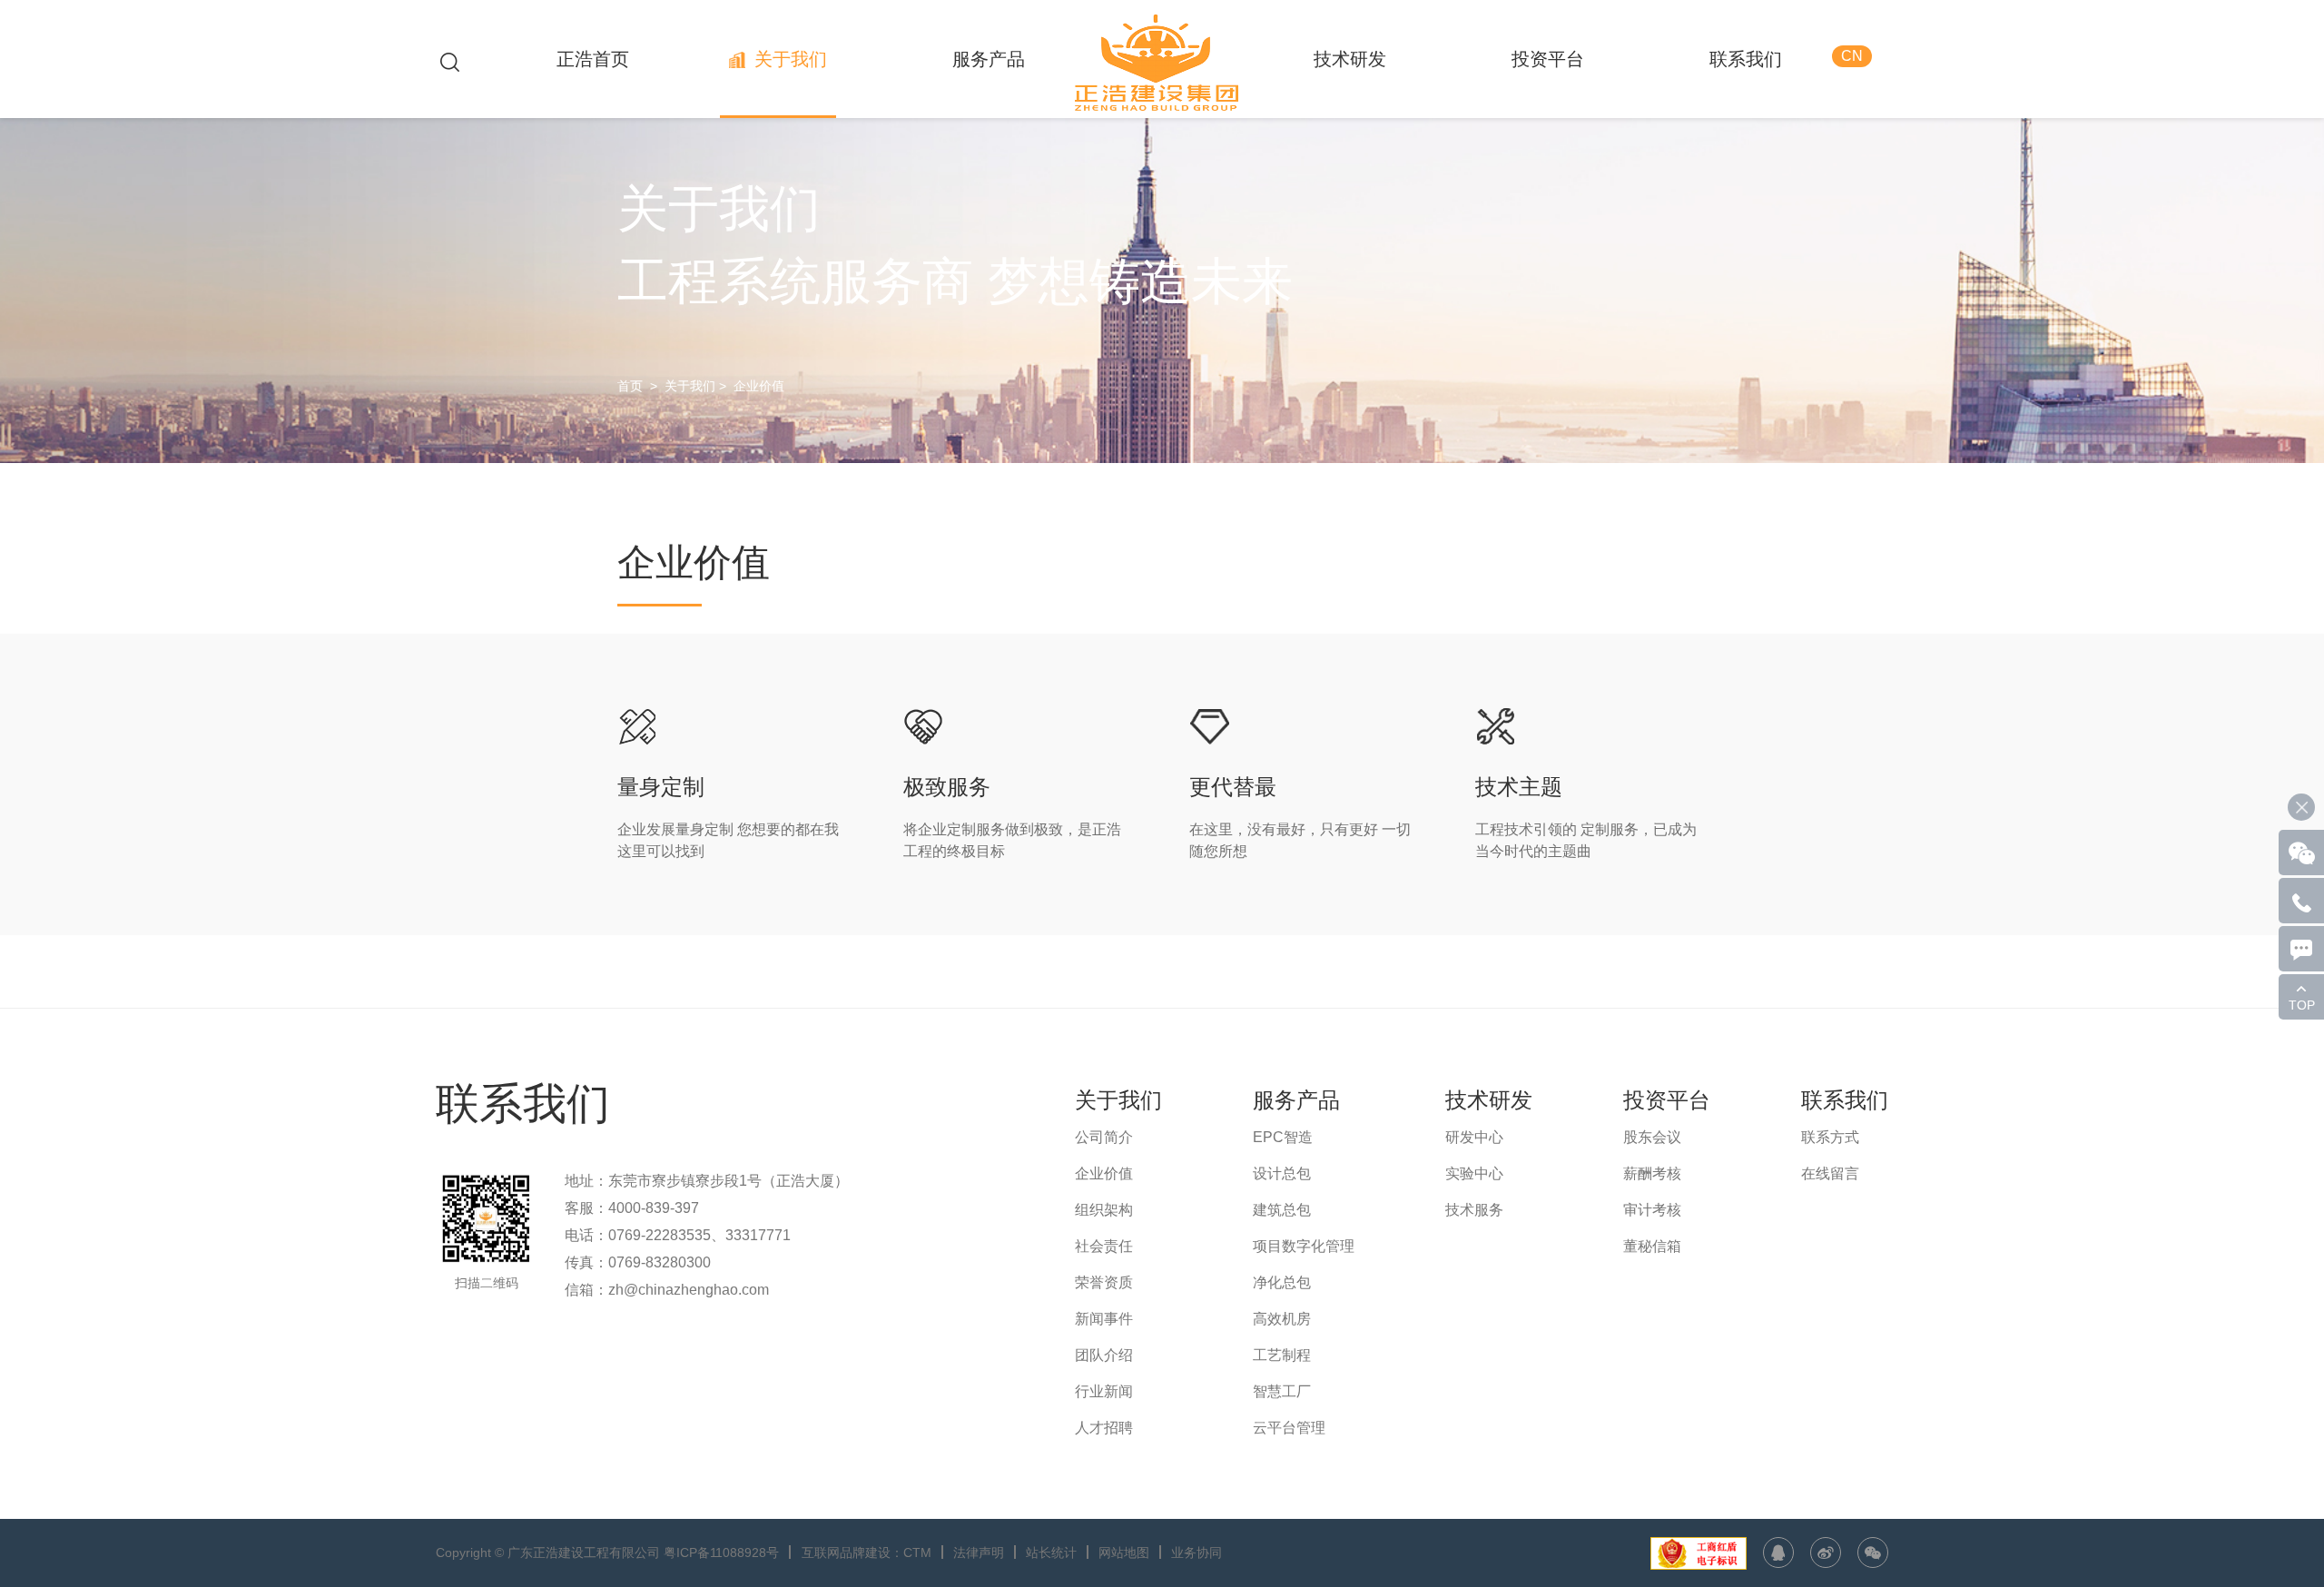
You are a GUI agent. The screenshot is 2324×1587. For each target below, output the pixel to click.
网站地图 (1124, 1552)
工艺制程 (1282, 1355)
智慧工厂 (1282, 1391)
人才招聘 (1104, 1428)
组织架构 (1104, 1210)
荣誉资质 (1104, 1282)
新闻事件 (1104, 1319)
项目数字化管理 (1304, 1246)
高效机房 (1282, 1319)
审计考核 (1652, 1210)
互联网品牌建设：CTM (867, 1552)
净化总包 (1282, 1282)
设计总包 (1282, 1173)
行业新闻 (1104, 1391)
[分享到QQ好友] (1778, 1552)
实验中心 (1474, 1173)
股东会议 (1652, 1137)
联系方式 (1830, 1137)
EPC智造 (1283, 1137)
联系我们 (1746, 59)
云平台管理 (1289, 1428)
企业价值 (759, 386)
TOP (2302, 1005)
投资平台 (1548, 59)
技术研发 (1350, 59)
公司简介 (1104, 1137)
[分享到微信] (1873, 1552)
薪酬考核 (1652, 1173)
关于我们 (791, 59)
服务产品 (989, 59)
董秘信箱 (1652, 1246)
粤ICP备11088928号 (721, 1552)
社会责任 (1104, 1246)
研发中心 (1474, 1137)
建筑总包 (1282, 1210)
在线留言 (1830, 1173)
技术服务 (1474, 1210)
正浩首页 (593, 59)
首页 (630, 386)
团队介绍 (1104, 1355)
